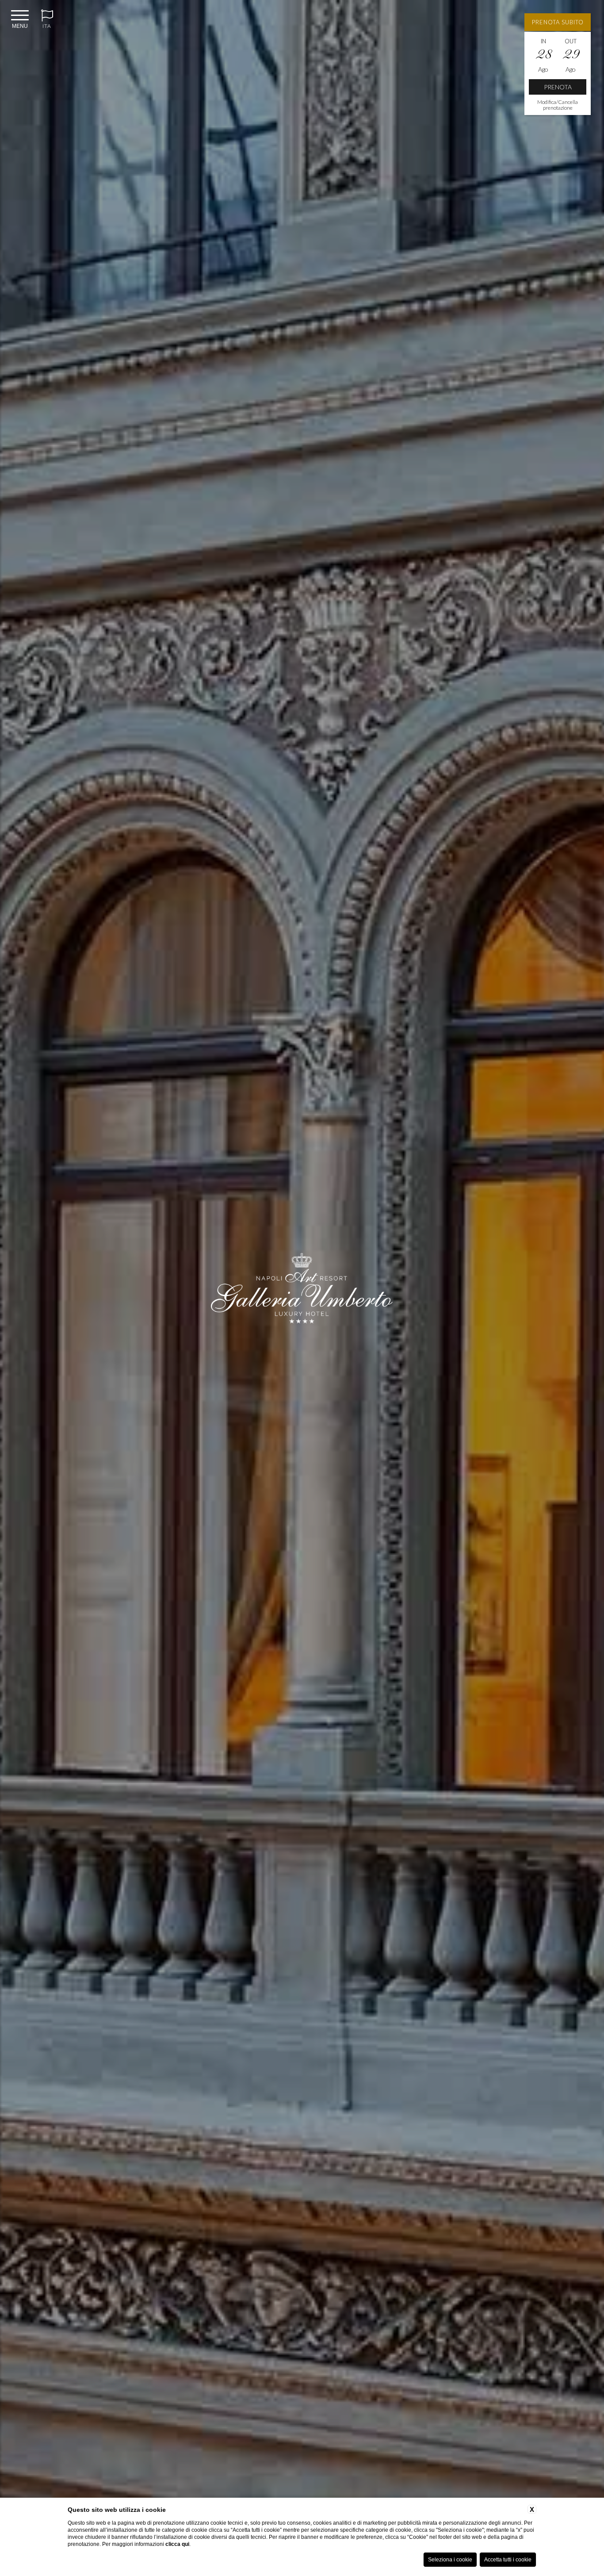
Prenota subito (558, 22)
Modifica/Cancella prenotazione (558, 105)
